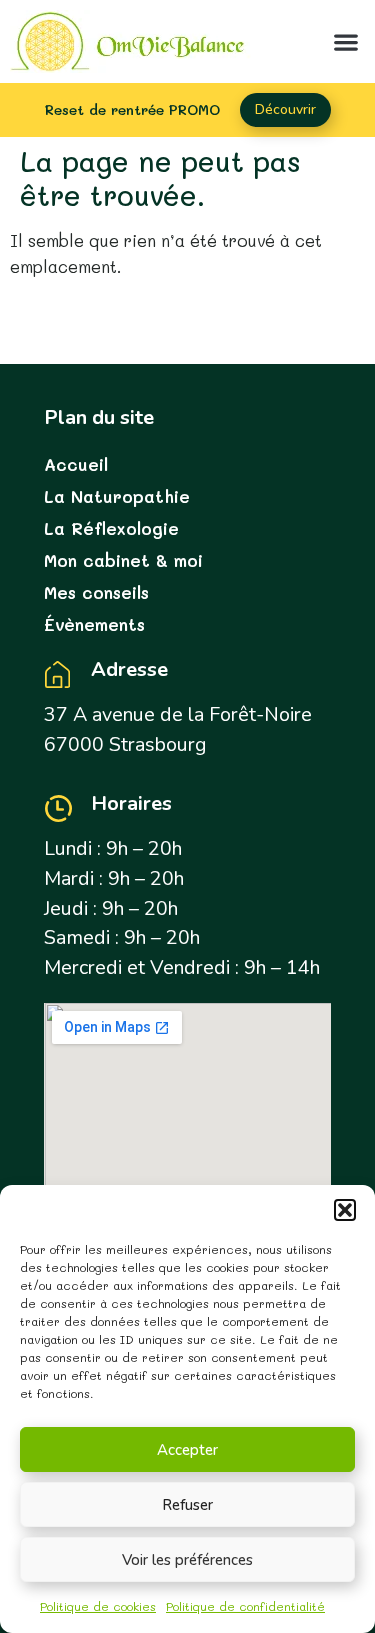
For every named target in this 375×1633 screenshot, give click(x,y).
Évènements (94, 624)
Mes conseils (96, 592)
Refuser (187, 1505)
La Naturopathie (117, 496)
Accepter (187, 1450)
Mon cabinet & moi (123, 560)
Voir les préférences (187, 1560)
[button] (345, 1210)
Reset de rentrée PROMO (132, 109)
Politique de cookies (98, 1606)
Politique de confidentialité (245, 1606)
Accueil (76, 464)
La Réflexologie (111, 528)
